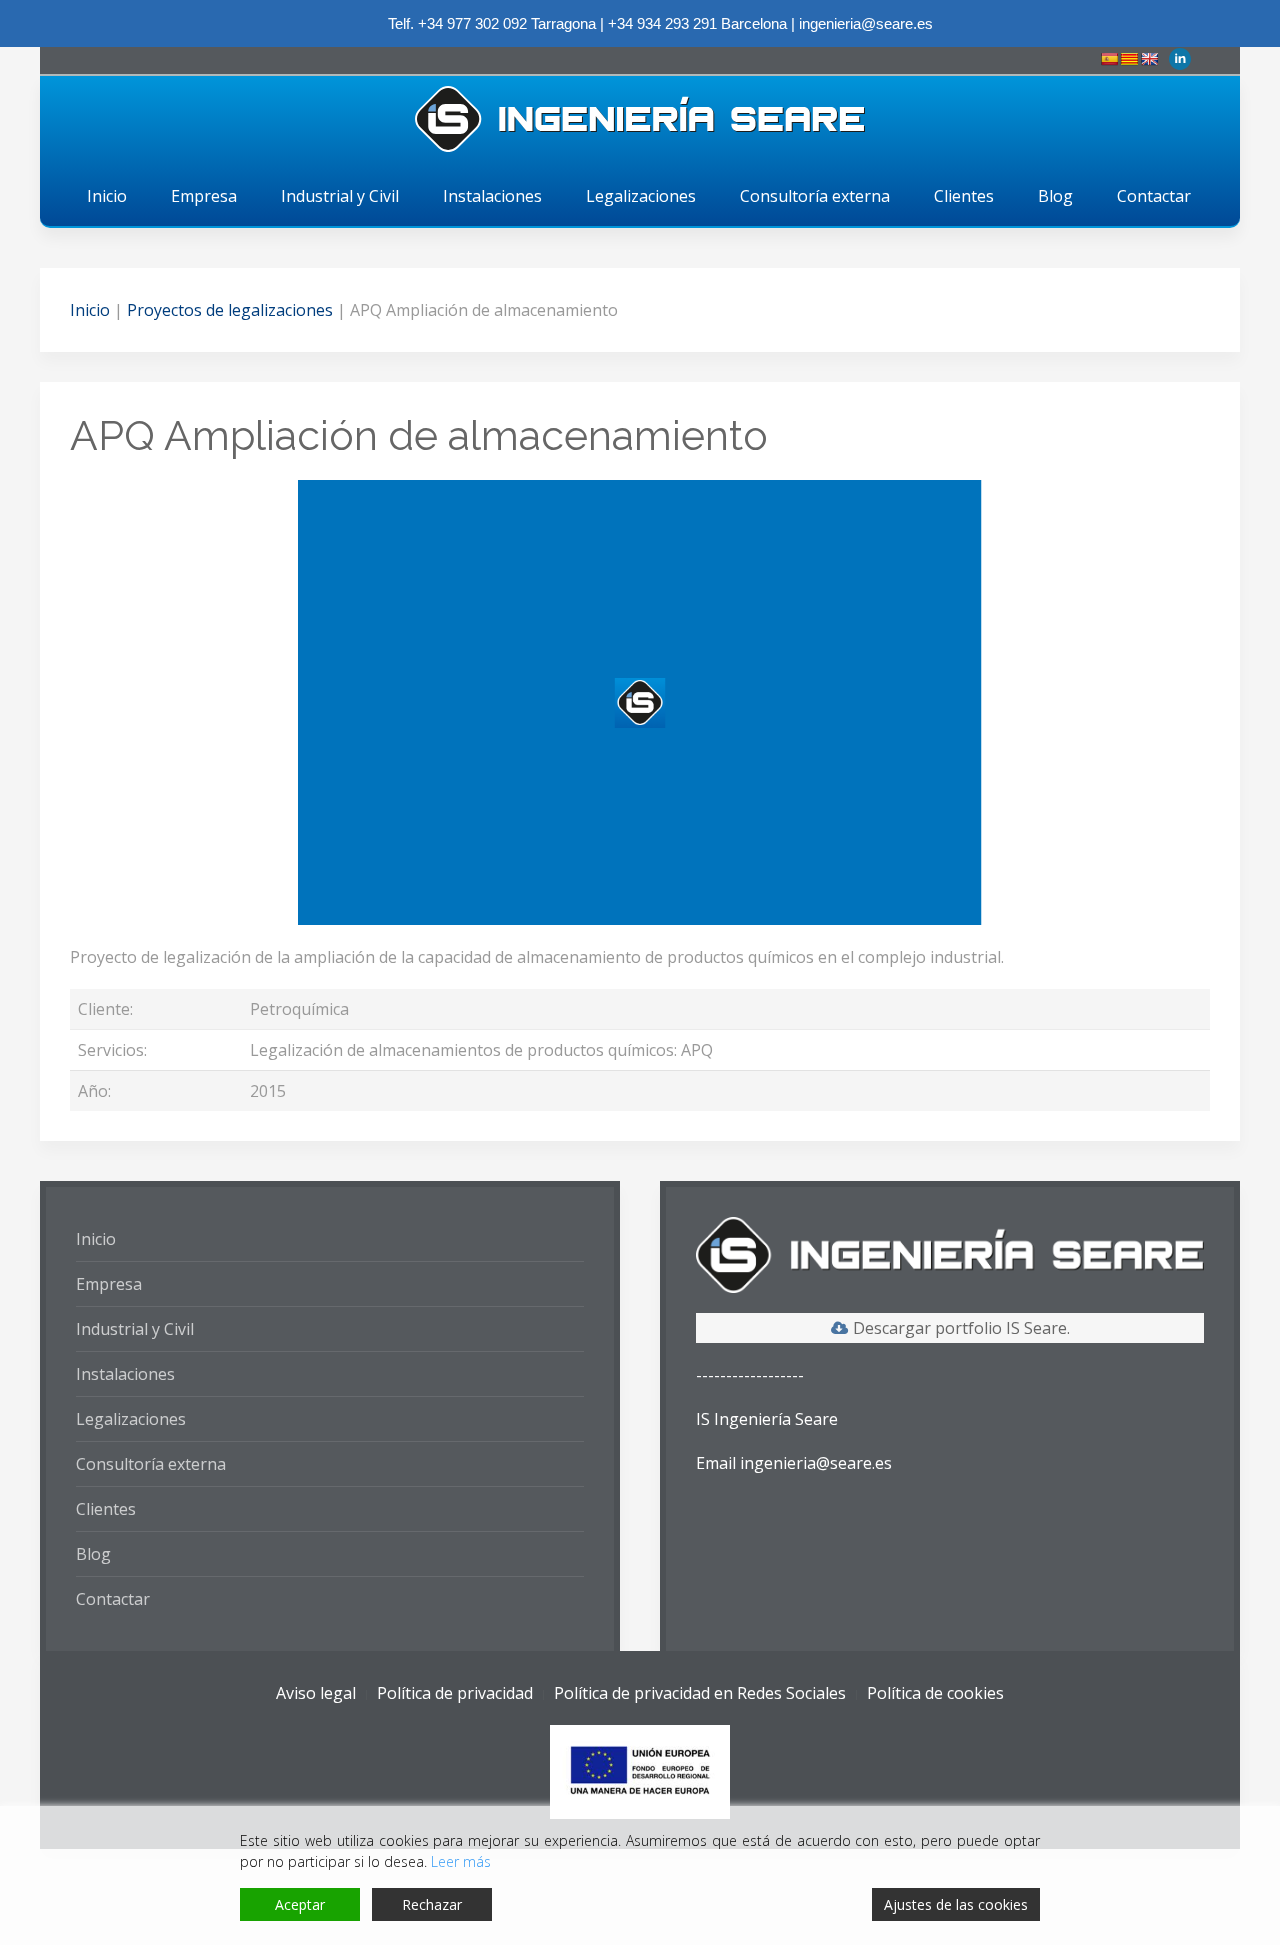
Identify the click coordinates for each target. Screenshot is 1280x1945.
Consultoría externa (815, 196)
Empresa (204, 196)
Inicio (107, 196)
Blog (1055, 196)
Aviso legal (316, 1693)
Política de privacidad (455, 1693)
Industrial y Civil (340, 196)
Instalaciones (492, 196)
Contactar (1154, 196)
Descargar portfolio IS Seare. (961, 1328)
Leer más (461, 1861)
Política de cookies (935, 1693)
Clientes (964, 196)
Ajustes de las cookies (956, 1904)
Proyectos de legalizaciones (230, 310)
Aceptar (300, 1904)
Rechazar (432, 1904)
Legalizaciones (641, 196)
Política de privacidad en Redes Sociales (700, 1693)
